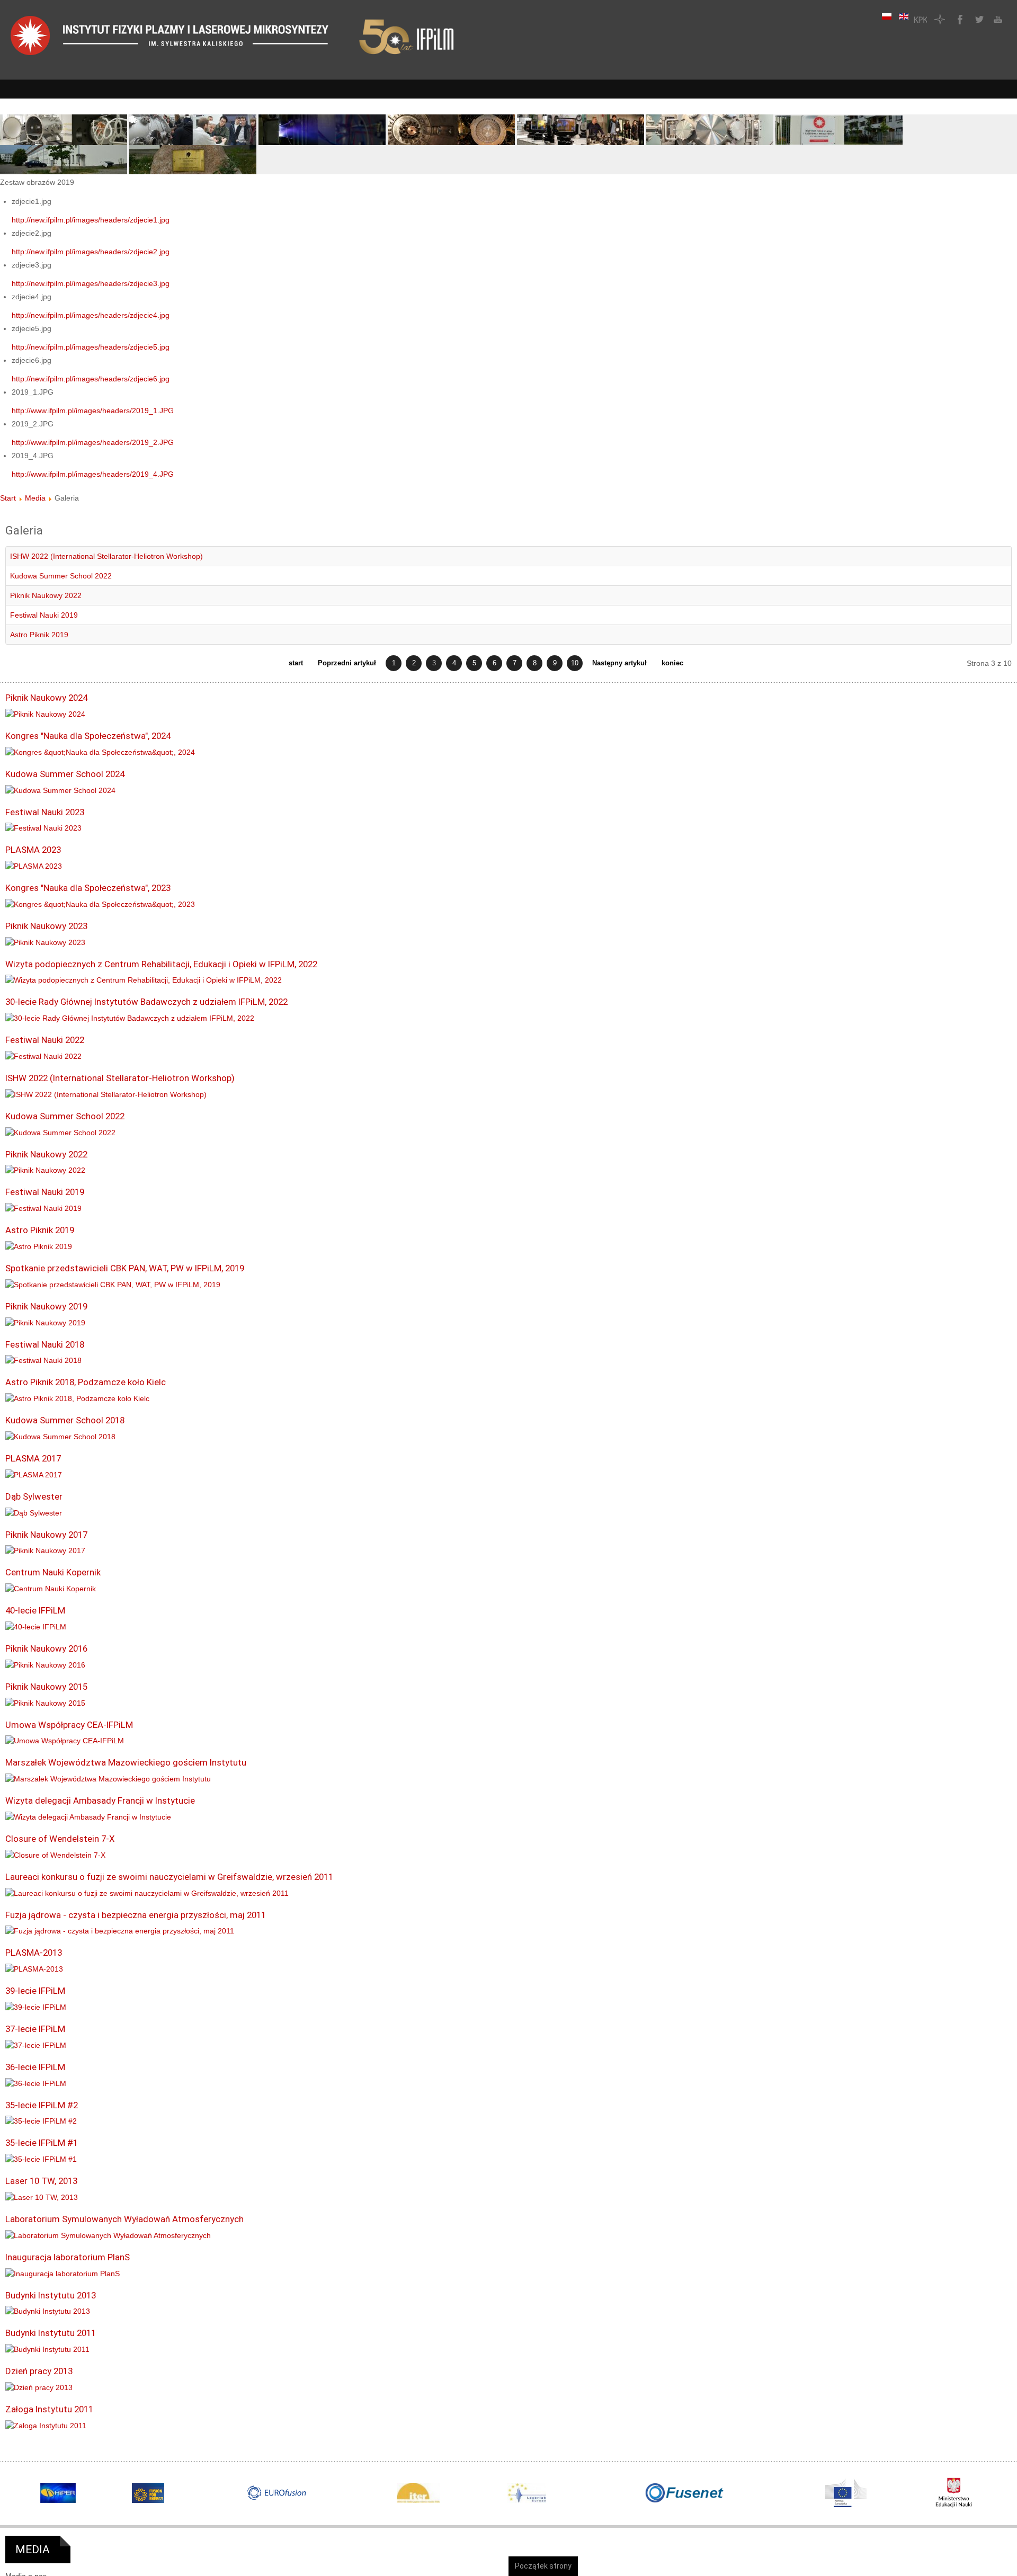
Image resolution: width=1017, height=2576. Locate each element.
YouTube (997, 19)
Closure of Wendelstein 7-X (60, 1839)
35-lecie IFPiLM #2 (42, 2105)
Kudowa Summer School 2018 (65, 1420)
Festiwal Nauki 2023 (45, 812)
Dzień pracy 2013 (39, 2371)
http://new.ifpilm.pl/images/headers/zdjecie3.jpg (91, 283)
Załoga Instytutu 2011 (49, 2409)
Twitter (978, 19)
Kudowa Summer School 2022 (61, 576)
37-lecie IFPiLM (35, 2029)
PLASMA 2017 (33, 1458)
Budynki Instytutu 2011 (51, 2333)
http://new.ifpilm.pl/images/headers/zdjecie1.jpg (91, 220)
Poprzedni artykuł (347, 663)
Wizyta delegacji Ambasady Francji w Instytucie (100, 1800)
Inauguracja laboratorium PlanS (68, 2257)
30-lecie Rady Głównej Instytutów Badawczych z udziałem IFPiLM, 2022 (146, 1002)
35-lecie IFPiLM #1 (42, 2143)
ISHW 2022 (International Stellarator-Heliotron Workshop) (106, 556)
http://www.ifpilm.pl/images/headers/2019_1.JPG (93, 411)
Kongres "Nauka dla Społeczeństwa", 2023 (88, 888)
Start (8, 498)
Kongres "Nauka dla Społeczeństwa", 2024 (88, 736)
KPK (921, 19)
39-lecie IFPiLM (35, 1991)
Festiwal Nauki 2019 (44, 615)
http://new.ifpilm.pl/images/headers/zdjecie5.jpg (91, 347)
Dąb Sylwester (34, 1496)
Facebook (959, 19)
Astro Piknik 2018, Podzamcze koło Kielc (86, 1382)
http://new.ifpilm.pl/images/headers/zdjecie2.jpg (91, 252)
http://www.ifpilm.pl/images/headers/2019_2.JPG (93, 442)
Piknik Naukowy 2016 (46, 1648)
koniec (672, 663)
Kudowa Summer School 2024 (65, 774)
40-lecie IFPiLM (35, 1610)
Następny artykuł (619, 663)
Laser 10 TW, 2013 (41, 2181)
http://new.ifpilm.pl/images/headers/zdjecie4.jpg (91, 315)
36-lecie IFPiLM (35, 2067)
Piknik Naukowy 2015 (46, 1687)
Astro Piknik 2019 (39, 635)
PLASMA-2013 (34, 1953)
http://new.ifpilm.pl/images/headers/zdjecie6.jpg (91, 379)
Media (35, 498)
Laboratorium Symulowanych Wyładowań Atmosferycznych (124, 2219)
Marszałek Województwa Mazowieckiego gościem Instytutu (126, 1762)
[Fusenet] (685, 2493)
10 (575, 663)
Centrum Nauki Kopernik (53, 1572)
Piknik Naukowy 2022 (46, 595)
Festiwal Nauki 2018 (45, 1344)
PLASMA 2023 (33, 850)
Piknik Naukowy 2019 (46, 1306)
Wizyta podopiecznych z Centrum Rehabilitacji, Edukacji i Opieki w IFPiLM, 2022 (161, 964)
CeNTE (940, 19)
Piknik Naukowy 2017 (46, 1535)
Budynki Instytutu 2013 (51, 2295)
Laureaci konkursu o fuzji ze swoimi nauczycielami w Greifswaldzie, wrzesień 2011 (169, 1877)
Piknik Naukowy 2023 (46, 926)
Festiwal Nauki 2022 (45, 1040)
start (296, 663)
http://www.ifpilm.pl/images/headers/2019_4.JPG (93, 474)
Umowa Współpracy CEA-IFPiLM (69, 1725)
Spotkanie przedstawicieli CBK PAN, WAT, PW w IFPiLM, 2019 (125, 1268)
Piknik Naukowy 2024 (46, 698)
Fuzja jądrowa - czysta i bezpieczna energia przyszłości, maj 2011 (136, 1915)
